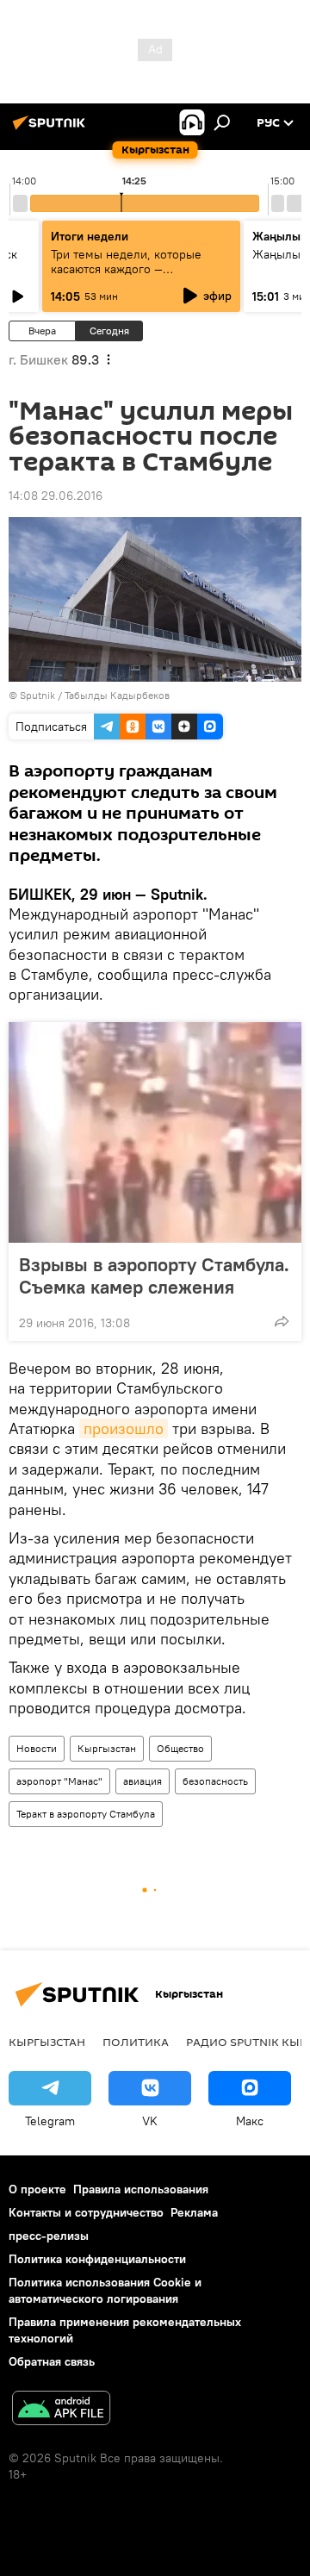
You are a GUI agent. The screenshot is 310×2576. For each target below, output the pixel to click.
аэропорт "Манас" (59, 1781)
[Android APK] (61, 2410)
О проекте (37, 2189)
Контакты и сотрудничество (86, 2212)
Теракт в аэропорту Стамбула (86, 1814)
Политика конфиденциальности (97, 2259)
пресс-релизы (49, 2236)
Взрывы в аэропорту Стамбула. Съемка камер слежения (154, 1276)
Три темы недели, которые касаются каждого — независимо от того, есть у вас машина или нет (137, 276)
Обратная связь (52, 2361)
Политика (136, 2042)
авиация (143, 1781)
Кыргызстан (107, 1748)
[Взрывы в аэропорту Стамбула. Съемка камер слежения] (155, 1132)
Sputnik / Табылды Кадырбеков (95, 695)
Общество (180, 1748)
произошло (124, 1428)
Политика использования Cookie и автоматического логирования (105, 2290)
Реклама (194, 2212)
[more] (282, 1321)
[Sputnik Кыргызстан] (52, 129)
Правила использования (141, 2189)
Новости (37, 1748)
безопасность (215, 1781)
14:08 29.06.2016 (56, 496)
